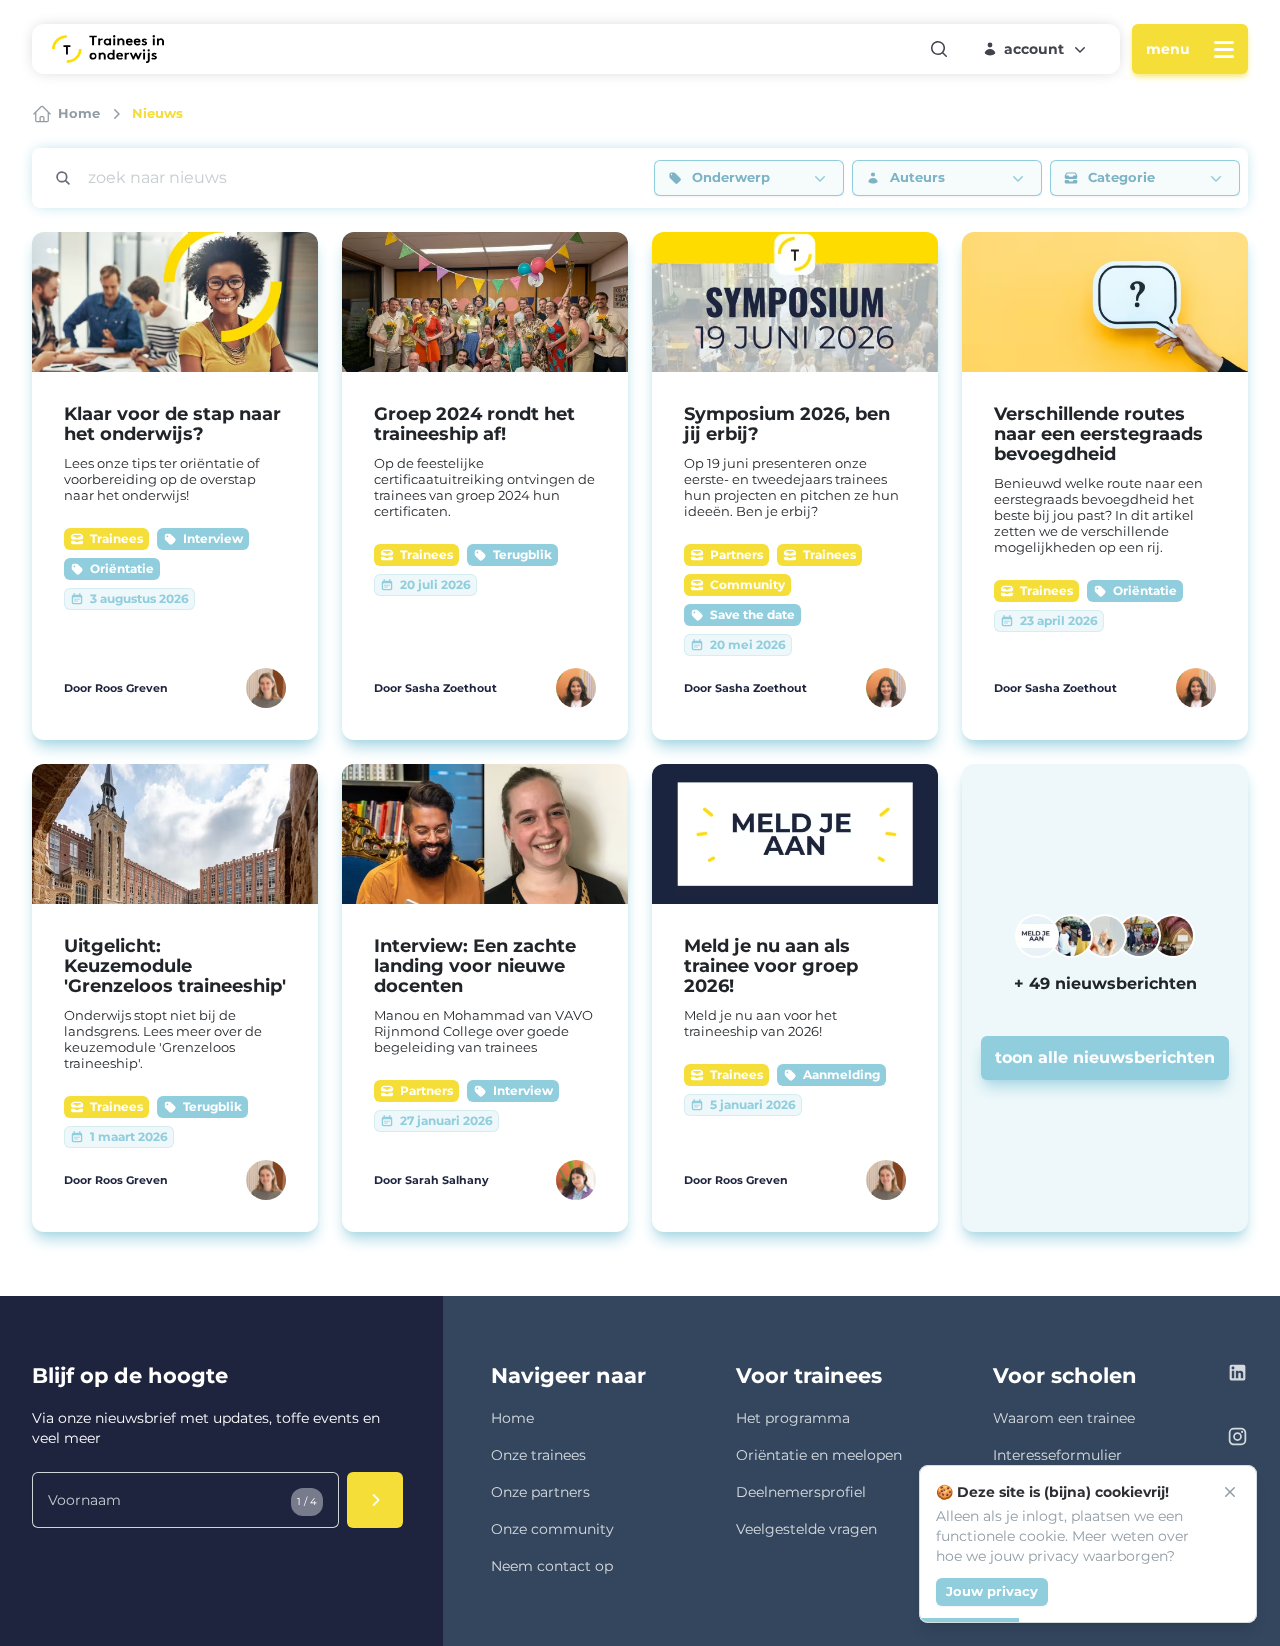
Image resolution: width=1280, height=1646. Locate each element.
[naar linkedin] (1237, 1375)
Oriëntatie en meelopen (819, 1455)
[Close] (1230, 1492)
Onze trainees (538, 1455)
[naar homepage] (108, 49)
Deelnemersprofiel (801, 1492)
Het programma (793, 1418)
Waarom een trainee (1064, 1418)
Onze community (552, 1529)
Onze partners (540, 1492)
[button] (1036, 49)
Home (512, 1418)
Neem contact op (552, 1566)
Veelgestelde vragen (806, 1529)
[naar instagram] (1237, 1439)
